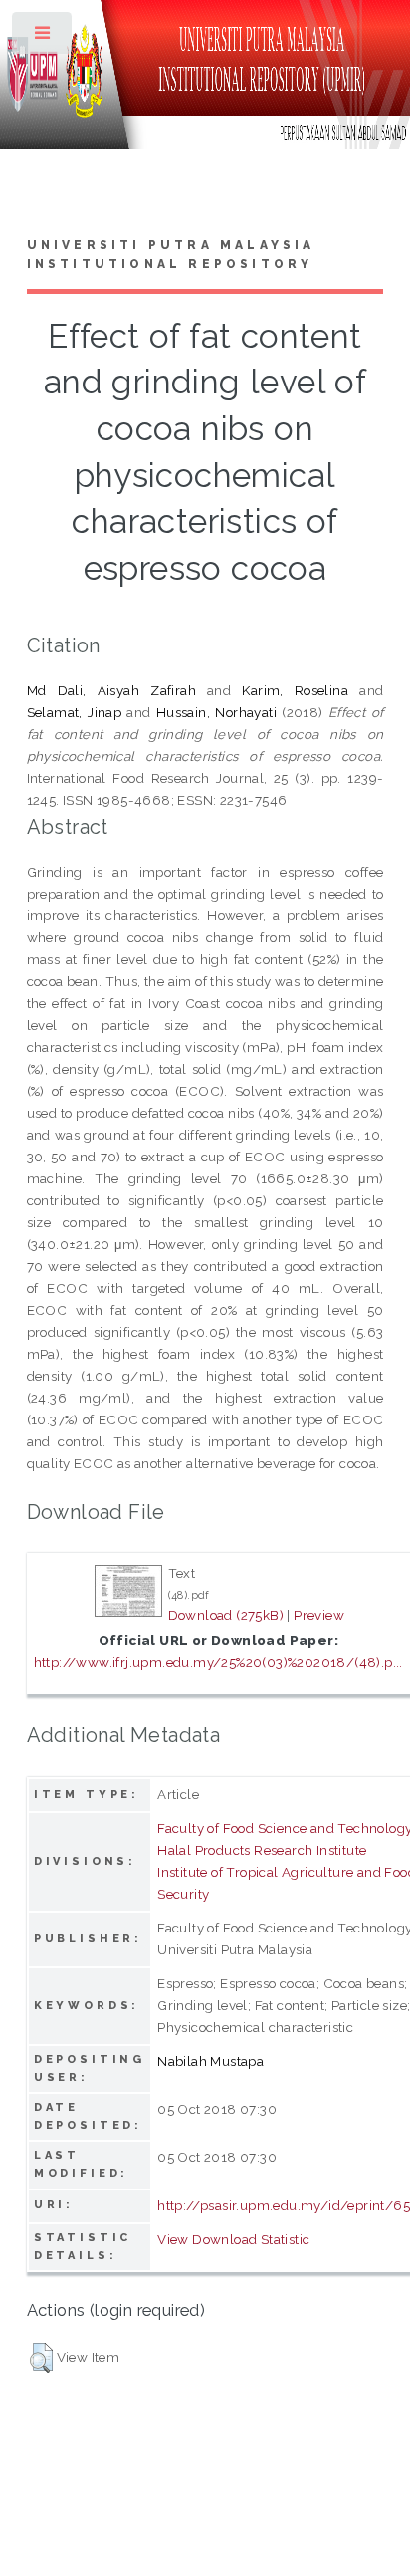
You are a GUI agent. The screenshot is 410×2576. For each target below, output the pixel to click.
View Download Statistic (233, 2239)
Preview (319, 1615)
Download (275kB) (226, 1615)
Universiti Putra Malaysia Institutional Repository (171, 255)
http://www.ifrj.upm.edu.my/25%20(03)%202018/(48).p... (218, 1662)
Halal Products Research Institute (262, 1850)
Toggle (43, 37)
